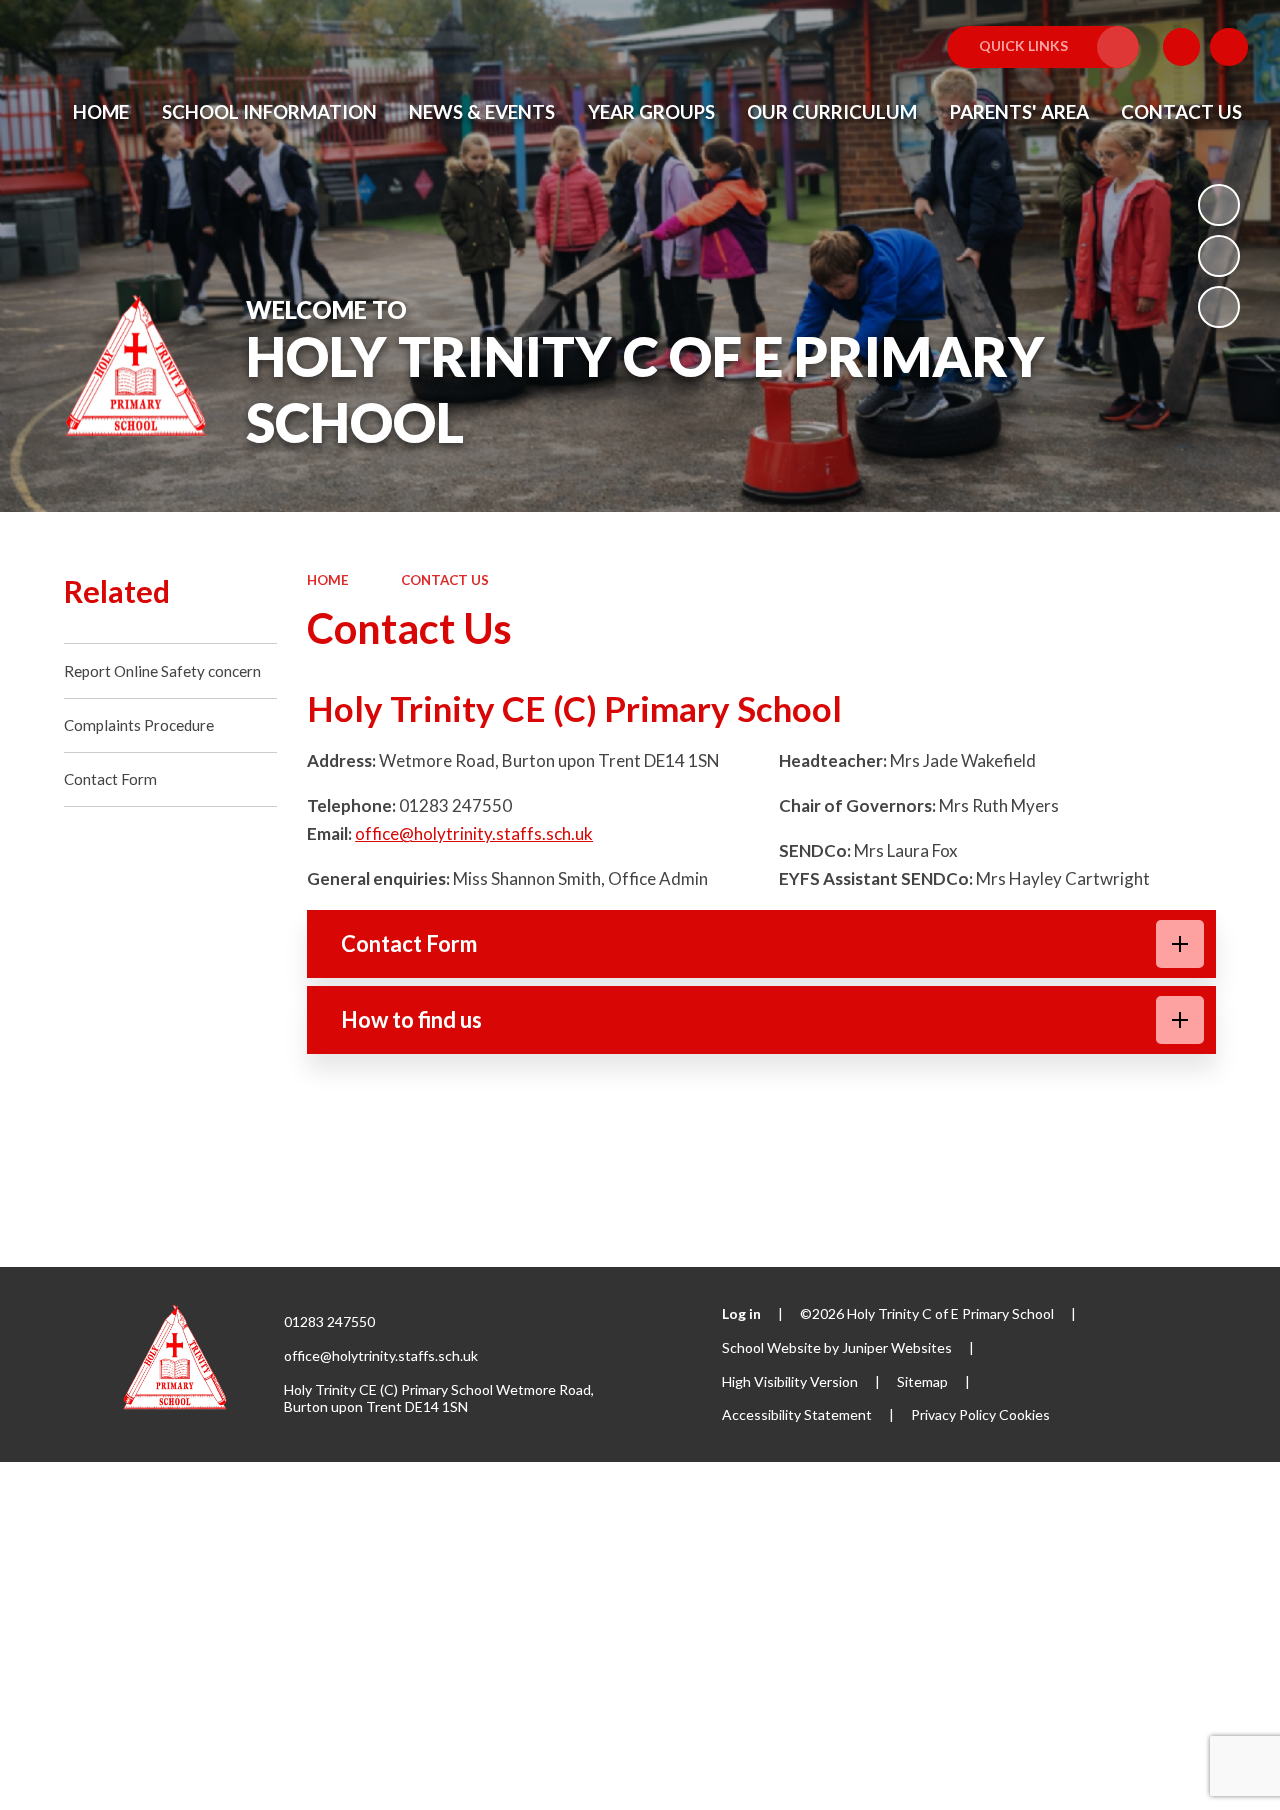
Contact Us (445, 580)
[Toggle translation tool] (1182, 47)
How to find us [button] (411, 1019)
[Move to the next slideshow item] (1219, 307)
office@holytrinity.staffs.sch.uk (474, 833)
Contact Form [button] (409, 943)
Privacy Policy (953, 1414)
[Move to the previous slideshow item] (1219, 256)
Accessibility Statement (797, 1414)
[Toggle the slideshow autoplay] (1219, 205)
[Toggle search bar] (1229, 47)
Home (328, 580)
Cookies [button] (1024, 1414)
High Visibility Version (790, 1381)
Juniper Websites (897, 1347)
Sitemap (922, 1381)
